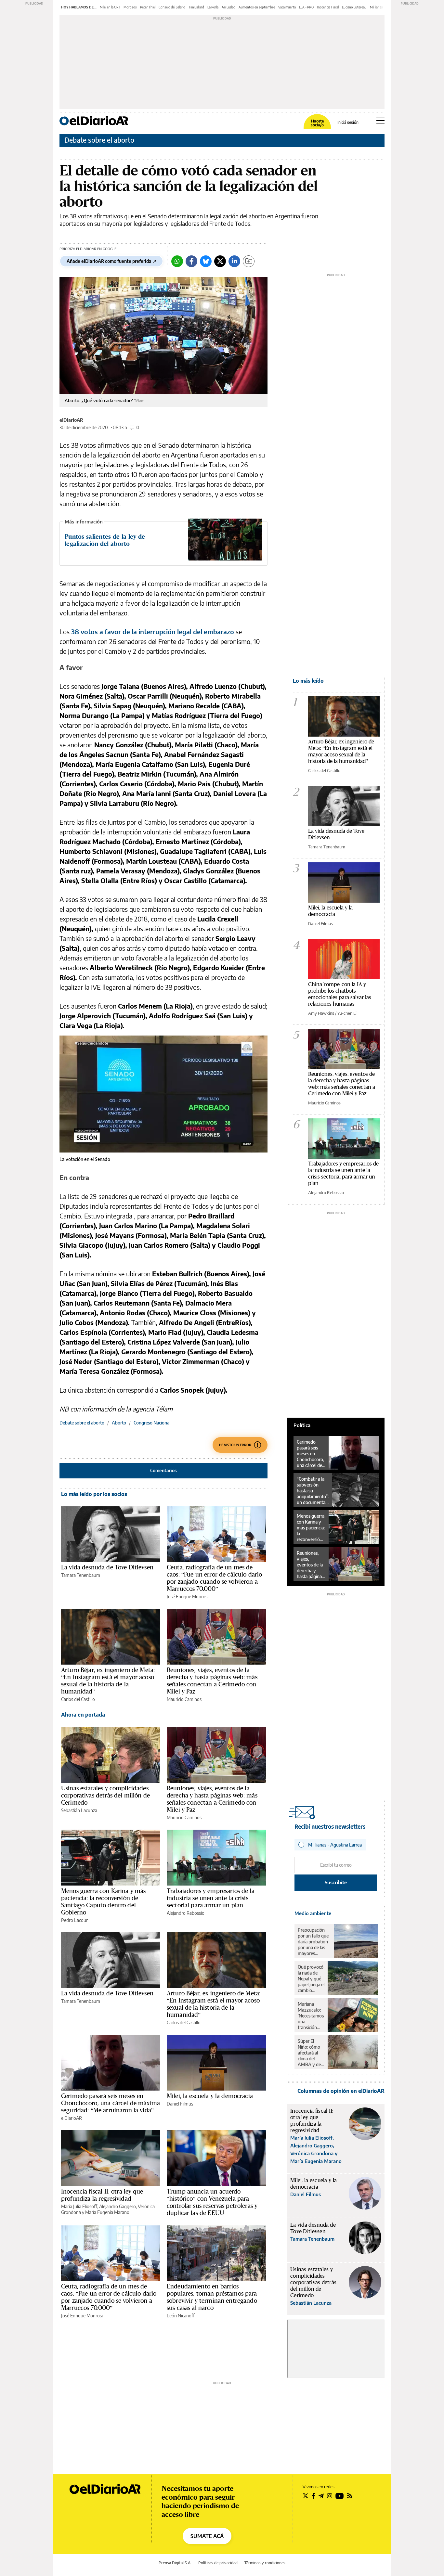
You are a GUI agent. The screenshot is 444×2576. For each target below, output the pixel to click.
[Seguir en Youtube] (340, 2496)
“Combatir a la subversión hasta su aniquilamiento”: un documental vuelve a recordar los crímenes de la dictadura (313, 1491)
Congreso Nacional (152, 1423)
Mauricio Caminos (184, 1699)
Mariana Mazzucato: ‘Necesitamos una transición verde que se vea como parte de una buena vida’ (311, 2016)
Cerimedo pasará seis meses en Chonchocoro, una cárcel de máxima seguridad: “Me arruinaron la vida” (111, 2103)
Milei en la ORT (110, 7)
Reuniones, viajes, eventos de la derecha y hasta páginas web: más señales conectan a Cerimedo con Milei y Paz (212, 1681)
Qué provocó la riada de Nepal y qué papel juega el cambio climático (311, 1979)
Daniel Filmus (180, 2104)
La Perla (213, 7)
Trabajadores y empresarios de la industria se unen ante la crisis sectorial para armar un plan (211, 1898)
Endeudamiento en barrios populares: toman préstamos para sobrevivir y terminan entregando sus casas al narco (212, 2297)
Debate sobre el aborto (99, 140)
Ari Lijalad (229, 7)
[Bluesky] (206, 261)
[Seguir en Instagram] (330, 2496)
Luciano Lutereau (354, 7)
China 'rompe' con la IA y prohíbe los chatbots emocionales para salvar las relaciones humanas (340, 994)
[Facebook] (191, 261)
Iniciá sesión (348, 122)
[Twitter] (220, 261)
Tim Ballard (196, 7)
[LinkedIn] (234, 261)
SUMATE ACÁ (207, 2536)
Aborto (119, 1423)
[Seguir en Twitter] (306, 2496)
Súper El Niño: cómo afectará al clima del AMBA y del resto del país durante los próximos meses (311, 2053)
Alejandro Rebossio (186, 1913)
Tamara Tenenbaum (81, 1575)
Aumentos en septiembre (257, 7)
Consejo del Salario (172, 7)
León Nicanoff (181, 2316)
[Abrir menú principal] (380, 121)
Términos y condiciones (265, 2563)
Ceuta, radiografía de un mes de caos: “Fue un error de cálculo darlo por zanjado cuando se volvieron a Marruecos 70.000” (214, 1578)
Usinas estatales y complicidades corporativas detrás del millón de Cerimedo (105, 1795)
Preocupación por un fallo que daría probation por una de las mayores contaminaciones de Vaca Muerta (314, 1942)
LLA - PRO (306, 7)
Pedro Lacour (74, 1920)
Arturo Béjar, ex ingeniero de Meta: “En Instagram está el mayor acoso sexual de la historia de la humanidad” (108, 1681)
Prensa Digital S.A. (175, 2563)
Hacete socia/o (317, 123)
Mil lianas (376, 7)
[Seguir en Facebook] (313, 2496)
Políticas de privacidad (218, 2563)
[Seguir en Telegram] (321, 2496)
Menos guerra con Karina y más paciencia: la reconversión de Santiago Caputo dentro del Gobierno (103, 1901)
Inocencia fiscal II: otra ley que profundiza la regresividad (102, 2195)
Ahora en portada (83, 1715)
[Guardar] (249, 261)
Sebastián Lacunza (79, 1810)
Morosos (130, 7)
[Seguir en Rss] (350, 2496)
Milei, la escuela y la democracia (210, 2096)
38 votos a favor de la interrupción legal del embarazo (152, 631)
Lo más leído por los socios (94, 1494)
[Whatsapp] (177, 261)
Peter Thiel (148, 7)
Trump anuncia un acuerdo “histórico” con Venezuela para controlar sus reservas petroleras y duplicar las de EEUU (212, 2202)
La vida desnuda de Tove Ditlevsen (107, 1567)
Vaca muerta (287, 7)
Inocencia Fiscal (328, 7)
